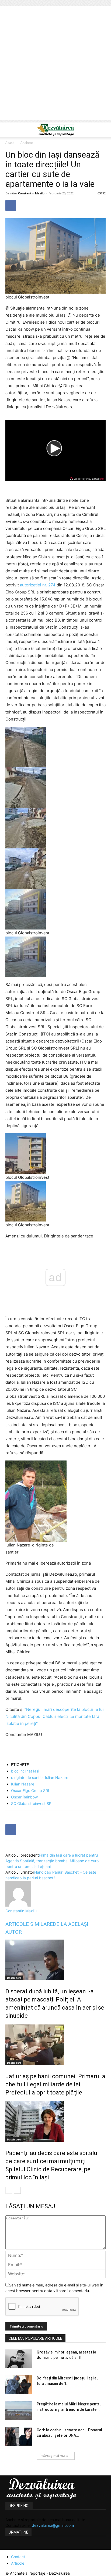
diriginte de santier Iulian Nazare (40, 1777)
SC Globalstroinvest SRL (32, 1803)
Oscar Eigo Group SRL (31, 1790)
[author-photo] (18, 1905)
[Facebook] (11, 205)
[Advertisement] (55, 64)
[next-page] (17, 2190)
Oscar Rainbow (24, 1797)
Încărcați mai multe (54, 2456)
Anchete (27, 143)
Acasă (10, 143)
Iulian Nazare (23, 1784)
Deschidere (14, 1978)
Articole (18, 2563)
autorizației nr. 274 (38, 585)
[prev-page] (9, 2190)
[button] (9, 130)
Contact (18, 2557)
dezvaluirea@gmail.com (53, 2525)
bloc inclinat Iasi (25, 1771)
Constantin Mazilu (31, 193)
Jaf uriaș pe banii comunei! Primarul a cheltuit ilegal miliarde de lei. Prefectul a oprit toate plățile (55, 2084)
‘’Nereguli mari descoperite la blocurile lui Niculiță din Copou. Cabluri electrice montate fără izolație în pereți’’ (55, 1716)
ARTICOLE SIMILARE (29, 1924)
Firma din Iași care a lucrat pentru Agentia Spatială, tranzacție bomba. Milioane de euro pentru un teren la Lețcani (52, 1861)
